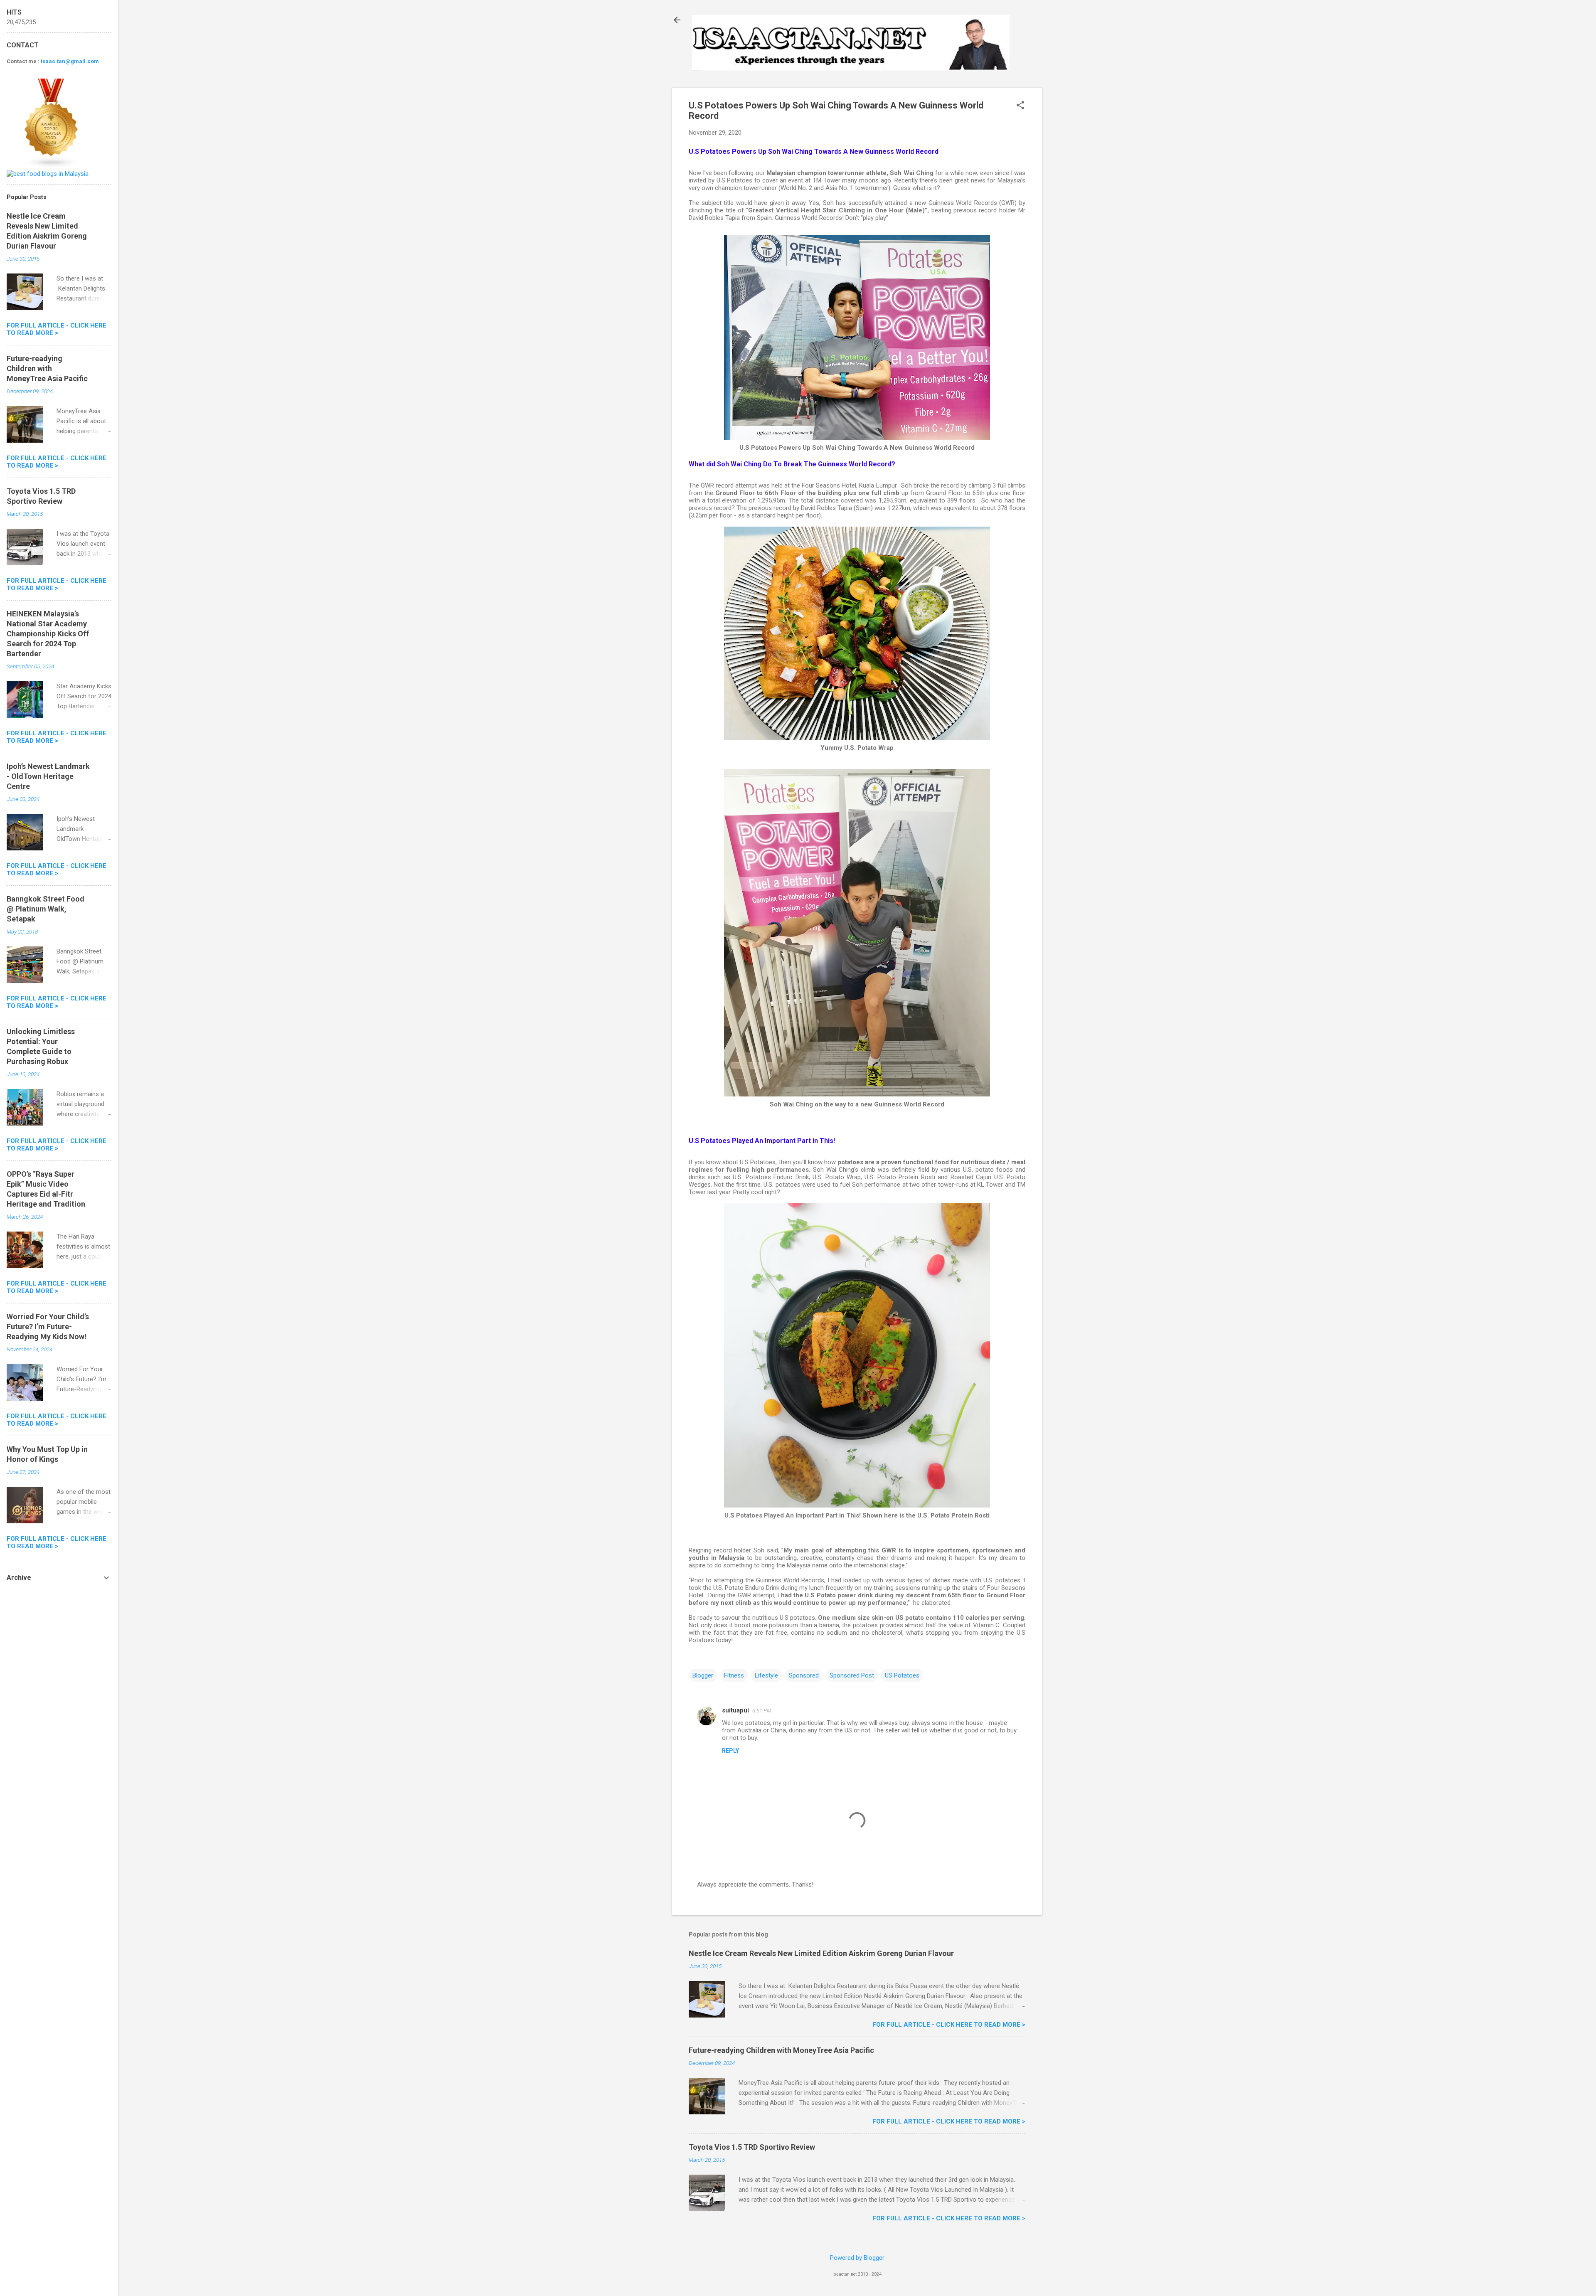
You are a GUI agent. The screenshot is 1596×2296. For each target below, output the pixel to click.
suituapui (735, 1710)
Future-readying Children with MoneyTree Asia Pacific (781, 2050)
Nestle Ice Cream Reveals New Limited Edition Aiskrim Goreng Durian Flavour (821, 1953)
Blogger (703, 1675)
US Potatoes (902, 1675)
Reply (730, 1751)
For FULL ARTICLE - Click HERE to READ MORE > (949, 2025)
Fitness (734, 1675)
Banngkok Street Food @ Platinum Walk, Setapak (46, 909)
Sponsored (804, 1675)
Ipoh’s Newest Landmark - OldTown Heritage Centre (48, 776)
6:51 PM (762, 1711)
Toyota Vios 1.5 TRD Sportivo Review (752, 2147)
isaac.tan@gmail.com (70, 61)
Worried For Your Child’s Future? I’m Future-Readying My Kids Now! (48, 1327)
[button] (1020, 106)
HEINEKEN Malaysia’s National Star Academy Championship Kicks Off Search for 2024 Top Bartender (48, 634)
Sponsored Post (852, 1675)
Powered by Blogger (857, 2258)
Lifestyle (766, 1675)
